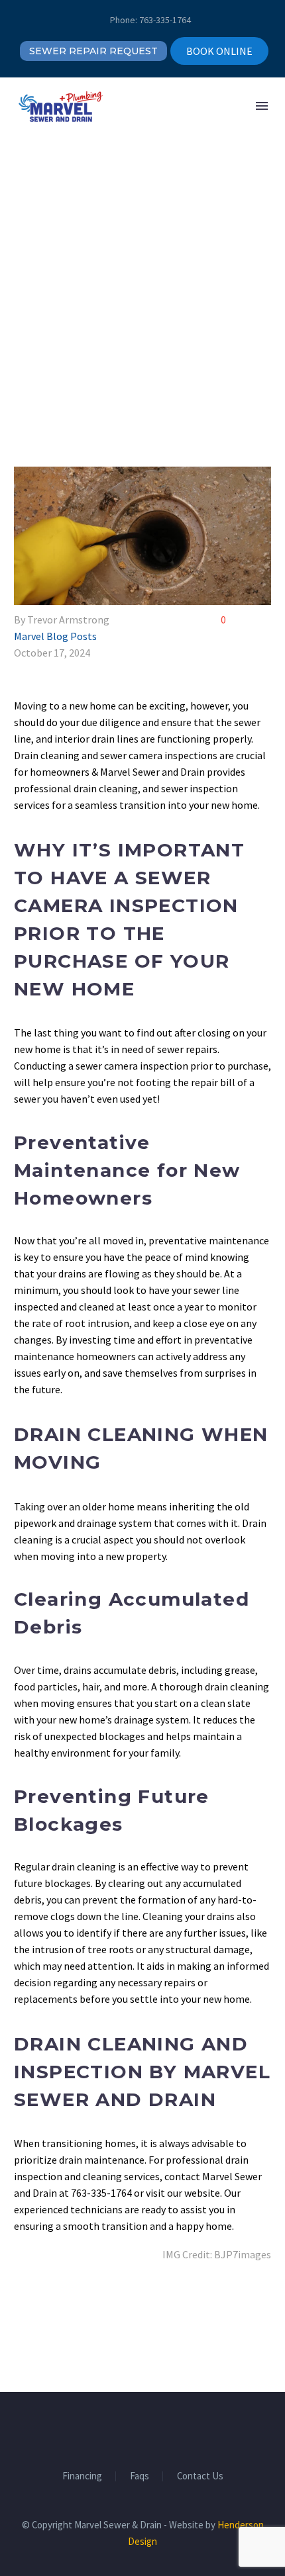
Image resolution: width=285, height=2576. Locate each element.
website (202, 2193)
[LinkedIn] (99, 2308)
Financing (82, 2476)
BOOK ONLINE (219, 51)
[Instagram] (151, 2428)
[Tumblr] (80, 2308)
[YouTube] (168, 2428)
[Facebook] (23, 2308)
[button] (181, 106)
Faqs (140, 2476)
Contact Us (200, 2476)
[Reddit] (119, 2308)
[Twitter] (42, 2308)
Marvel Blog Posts (55, 636)
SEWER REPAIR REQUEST (93, 51)
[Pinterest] (61, 2308)
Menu (262, 106)
